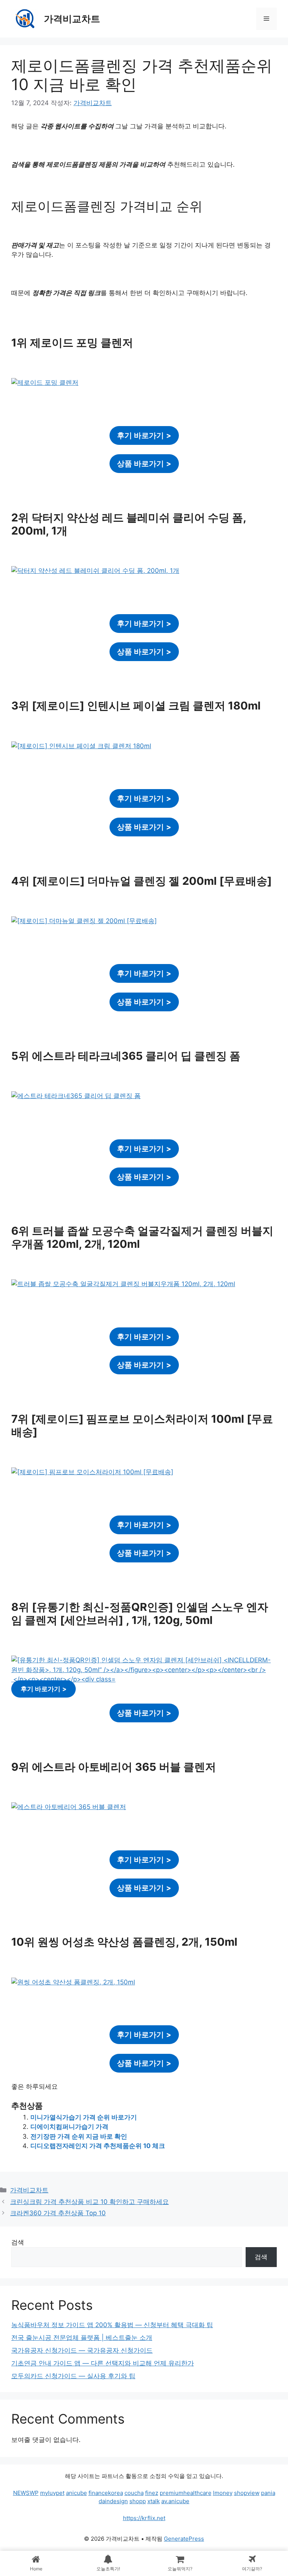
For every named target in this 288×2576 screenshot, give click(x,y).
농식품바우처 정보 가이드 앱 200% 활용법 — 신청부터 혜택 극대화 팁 (112, 2325)
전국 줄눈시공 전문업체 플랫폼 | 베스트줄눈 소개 (82, 2338)
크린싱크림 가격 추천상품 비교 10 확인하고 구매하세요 (89, 2202)
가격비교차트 (72, 19)
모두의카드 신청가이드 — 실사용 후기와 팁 (73, 2376)
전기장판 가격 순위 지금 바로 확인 (79, 2136)
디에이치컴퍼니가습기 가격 (69, 2127)
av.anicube (175, 2501)
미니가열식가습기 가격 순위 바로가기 (84, 2117)
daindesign (113, 2501)
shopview (247, 2493)
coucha (134, 2493)
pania (268, 2493)
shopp (138, 2501)
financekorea (106, 2493)
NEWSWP (26, 2493)
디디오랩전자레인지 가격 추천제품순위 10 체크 (98, 2146)
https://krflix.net (144, 2518)
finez (152, 2493)
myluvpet (52, 2493)
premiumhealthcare (186, 2493)
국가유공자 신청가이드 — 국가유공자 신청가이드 (82, 2350)
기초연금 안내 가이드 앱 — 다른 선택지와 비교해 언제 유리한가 (103, 2363)
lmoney (223, 2493)
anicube (76, 2493)
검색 (18, 2242)
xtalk (154, 2501)
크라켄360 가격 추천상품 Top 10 (58, 2213)
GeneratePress (184, 2539)
